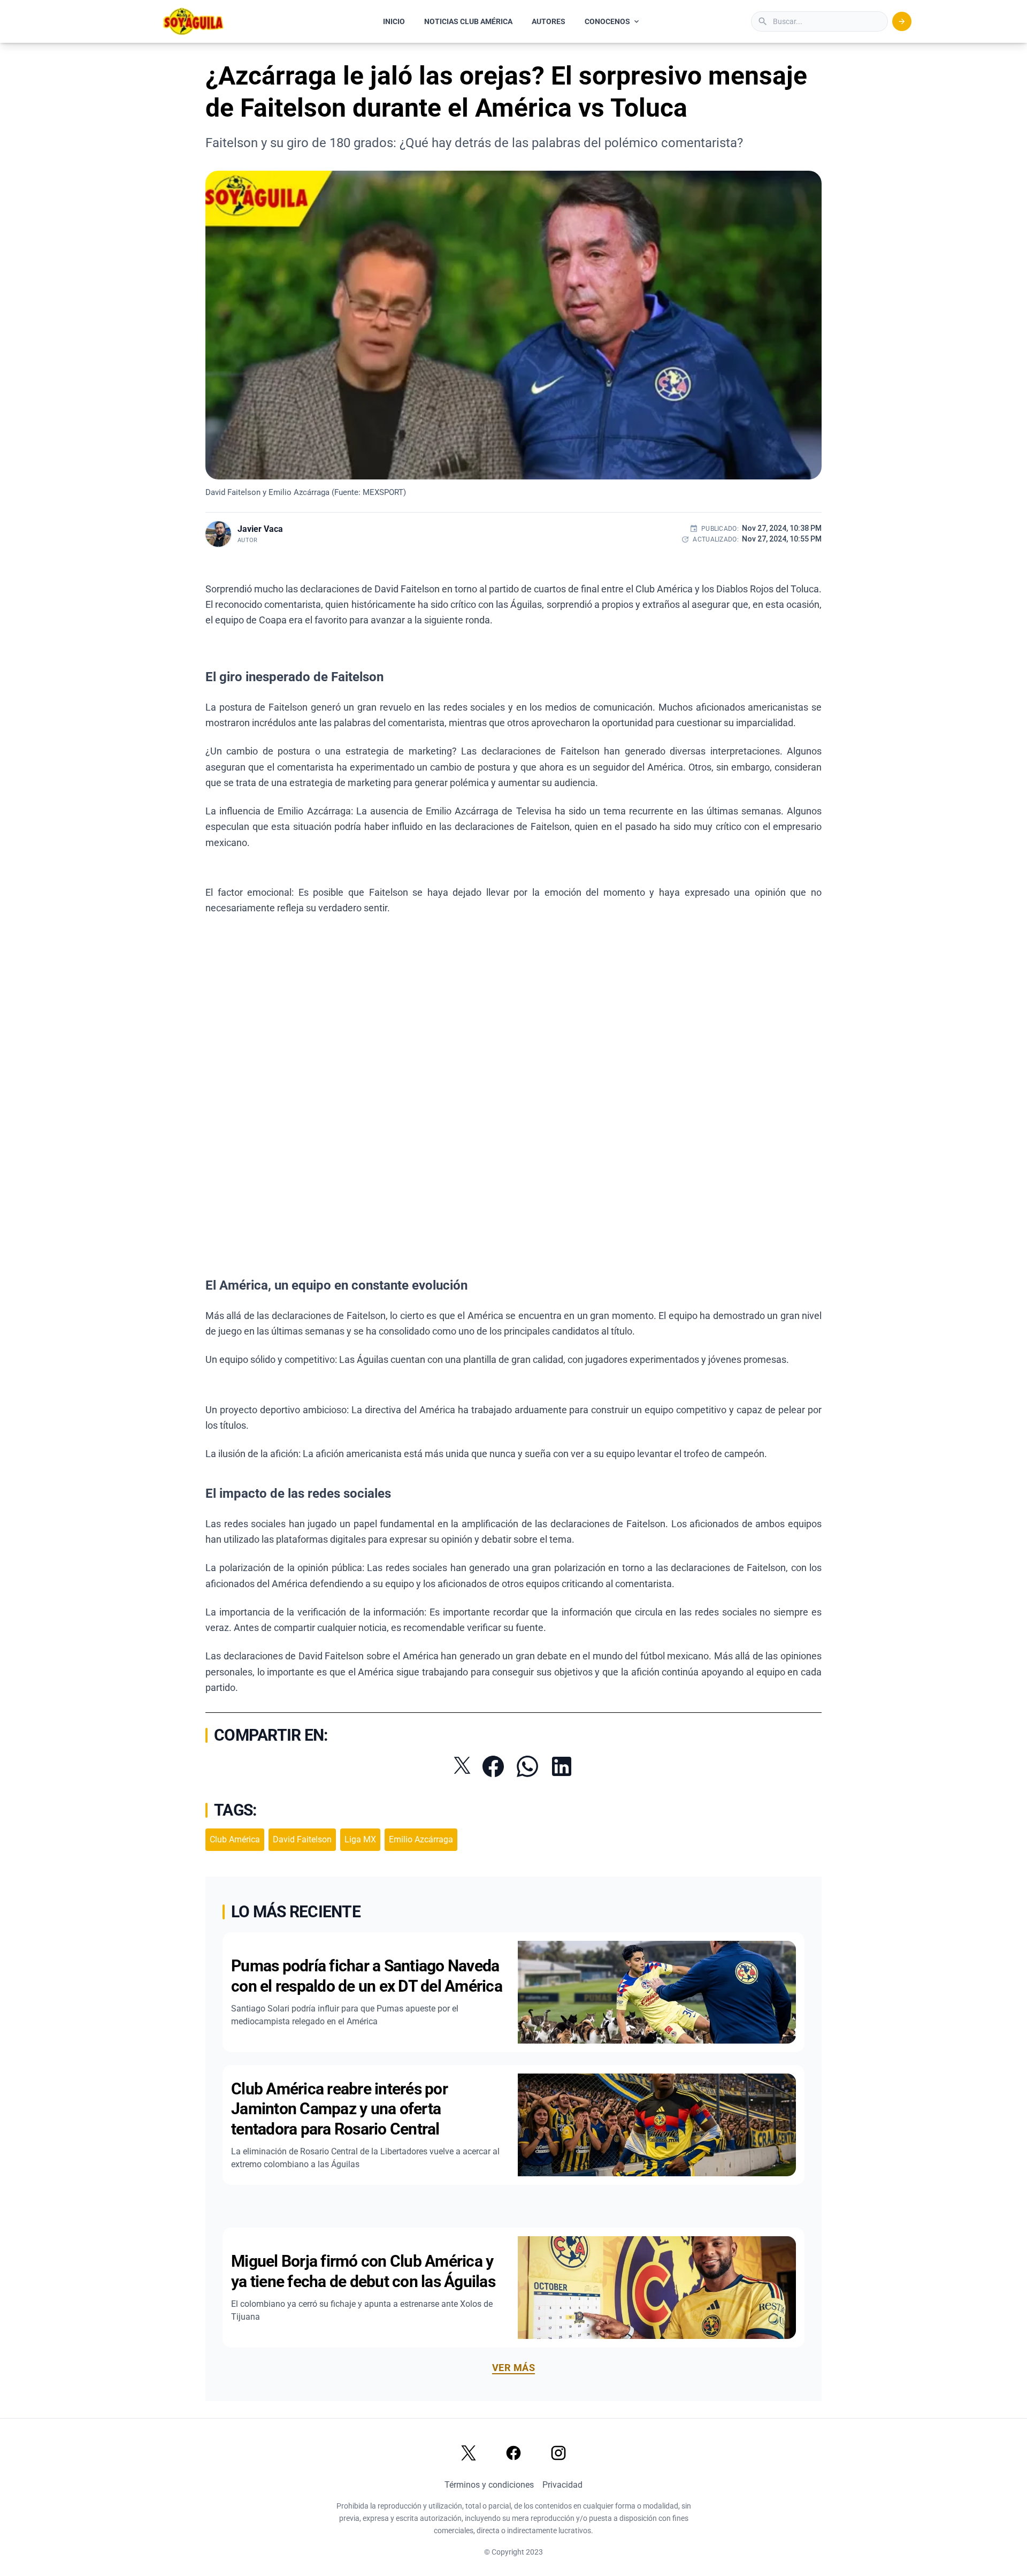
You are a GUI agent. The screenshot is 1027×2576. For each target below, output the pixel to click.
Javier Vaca (260, 529)
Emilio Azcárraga (421, 1839)
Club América (235, 1839)
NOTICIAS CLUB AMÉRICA (468, 21)
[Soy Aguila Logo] (194, 21)
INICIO (394, 21)
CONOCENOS (607, 21)
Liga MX (360, 1839)
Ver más (513, 2368)
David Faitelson (302, 1839)
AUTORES (549, 21)
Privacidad (562, 2485)
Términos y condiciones (489, 2485)
